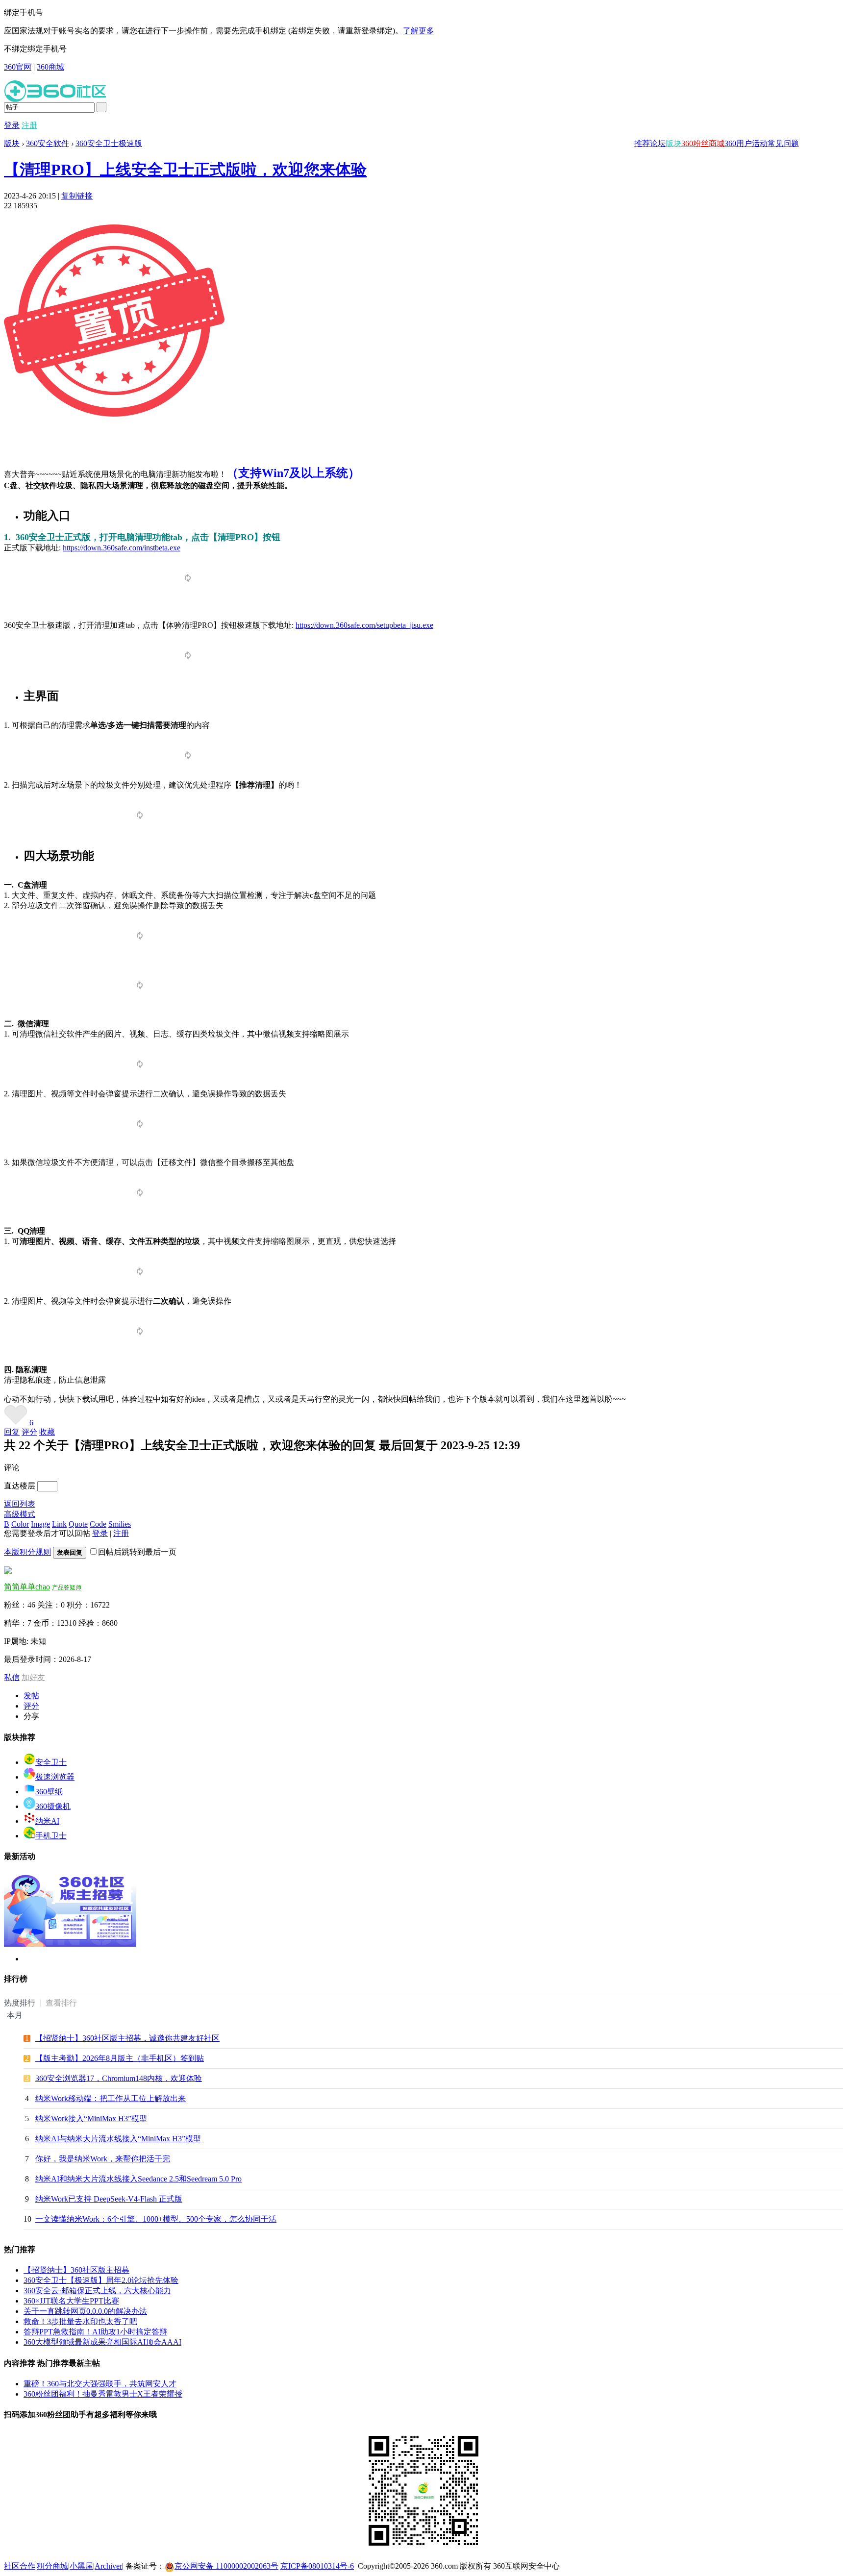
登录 (12, 125)
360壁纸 (49, 1792)
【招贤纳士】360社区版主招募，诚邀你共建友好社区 (127, 2038)
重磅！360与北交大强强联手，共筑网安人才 (100, 2384)
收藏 (47, 1432)
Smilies (120, 1524)
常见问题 (783, 143)
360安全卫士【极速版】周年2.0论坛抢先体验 (101, 2280)
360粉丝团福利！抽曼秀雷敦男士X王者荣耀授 (103, 2394)
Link (59, 1524)
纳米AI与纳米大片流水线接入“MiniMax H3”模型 (118, 2139)
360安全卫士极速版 (109, 143)
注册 (29, 125)
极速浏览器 (55, 1777)
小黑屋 (81, 2566)
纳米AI (47, 1821)
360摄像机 (53, 1806)
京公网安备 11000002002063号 (226, 2566)
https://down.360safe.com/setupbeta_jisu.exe (364, 625)
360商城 (50, 67)
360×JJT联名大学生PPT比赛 (71, 2301)
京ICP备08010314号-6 (317, 2566)
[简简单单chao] (8, 1572)
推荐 (642, 143)
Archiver (108, 2566)
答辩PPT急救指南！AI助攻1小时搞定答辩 (95, 2332)
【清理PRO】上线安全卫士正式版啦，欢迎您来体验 (185, 170)
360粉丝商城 (703, 143)
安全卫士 (51, 1762)
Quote (78, 1524)
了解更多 (419, 31)
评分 (29, 1432)
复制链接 (77, 196)
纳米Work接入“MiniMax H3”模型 (91, 2118)
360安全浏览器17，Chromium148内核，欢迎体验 (119, 2078)
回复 (12, 1432)
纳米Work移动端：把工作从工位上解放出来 (111, 2098)
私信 (12, 1677)
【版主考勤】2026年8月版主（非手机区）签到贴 (120, 2058)
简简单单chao (27, 1587)
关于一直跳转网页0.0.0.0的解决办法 (85, 2311)
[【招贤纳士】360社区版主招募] (70, 1944)
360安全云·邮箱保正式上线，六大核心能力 (97, 2291)
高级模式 (20, 1514)
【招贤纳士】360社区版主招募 (76, 2270)
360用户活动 (746, 143)
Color (20, 1524)
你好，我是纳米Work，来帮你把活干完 (103, 2159)
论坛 (658, 143)
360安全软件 (48, 143)
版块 (673, 143)
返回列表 (20, 1504)
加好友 (33, 1677)
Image (40, 1524)
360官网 (18, 67)
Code (98, 1524)
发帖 (31, 1696)
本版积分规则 (27, 1552)
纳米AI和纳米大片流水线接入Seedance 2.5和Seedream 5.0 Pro (138, 2179)
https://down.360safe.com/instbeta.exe (122, 548)
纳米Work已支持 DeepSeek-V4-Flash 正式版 (109, 2199)
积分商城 (52, 2566)
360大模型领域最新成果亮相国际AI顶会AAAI (102, 2342)
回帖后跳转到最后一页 (137, 1552)
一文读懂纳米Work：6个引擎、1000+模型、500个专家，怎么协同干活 (156, 2219)
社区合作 (20, 2566)
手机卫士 (51, 1836)
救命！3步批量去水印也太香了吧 (80, 2321)
